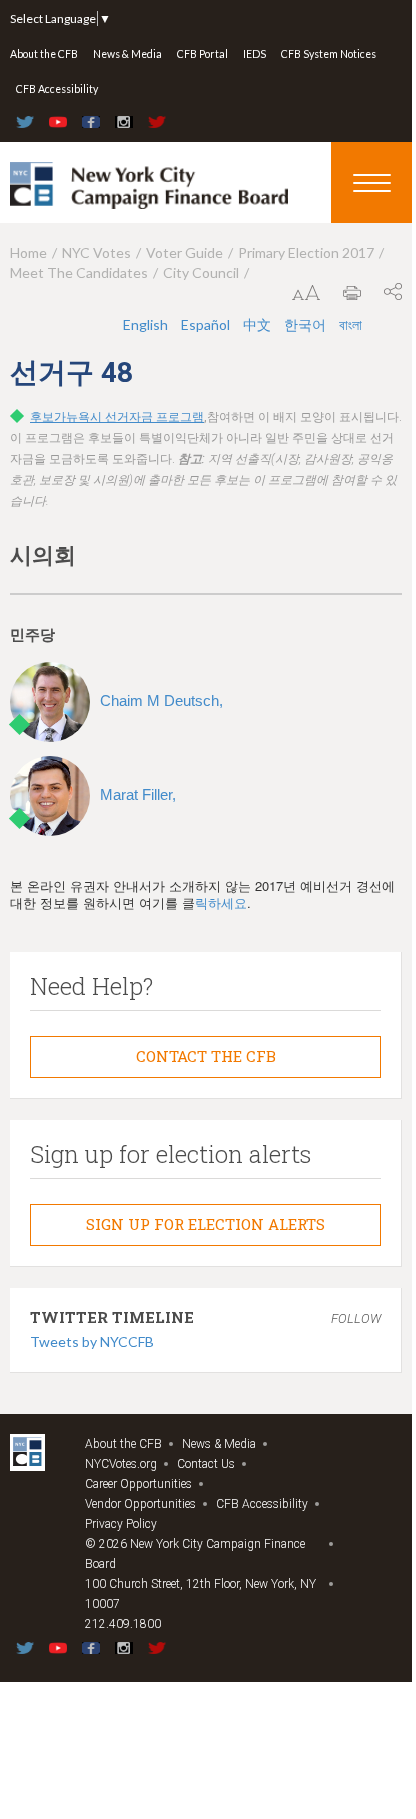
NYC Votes (96, 252)
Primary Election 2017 (306, 252)
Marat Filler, (138, 794)
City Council (201, 272)
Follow (356, 1318)
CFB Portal (202, 54)
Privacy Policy (121, 1524)
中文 (258, 324)
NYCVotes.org (121, 1464)
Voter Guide (184, 252)
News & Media (127, 54)
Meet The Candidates (79, 272)
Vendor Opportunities (140, 1504)
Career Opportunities (138, 1484)
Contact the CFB (206, 1056)
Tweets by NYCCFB (92, 1341)
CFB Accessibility (57, 89)
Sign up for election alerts (205, 1224)
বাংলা (350, 324)
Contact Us (206, 1464)
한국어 (306, 324)
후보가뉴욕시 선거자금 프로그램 (117, 417)
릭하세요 (221, 902)
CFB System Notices (328, 54)
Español (207, 324)
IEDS (254, 54)
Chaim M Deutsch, (161, 700)
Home (28, 252)
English (147, 324)
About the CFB (44, 54)
